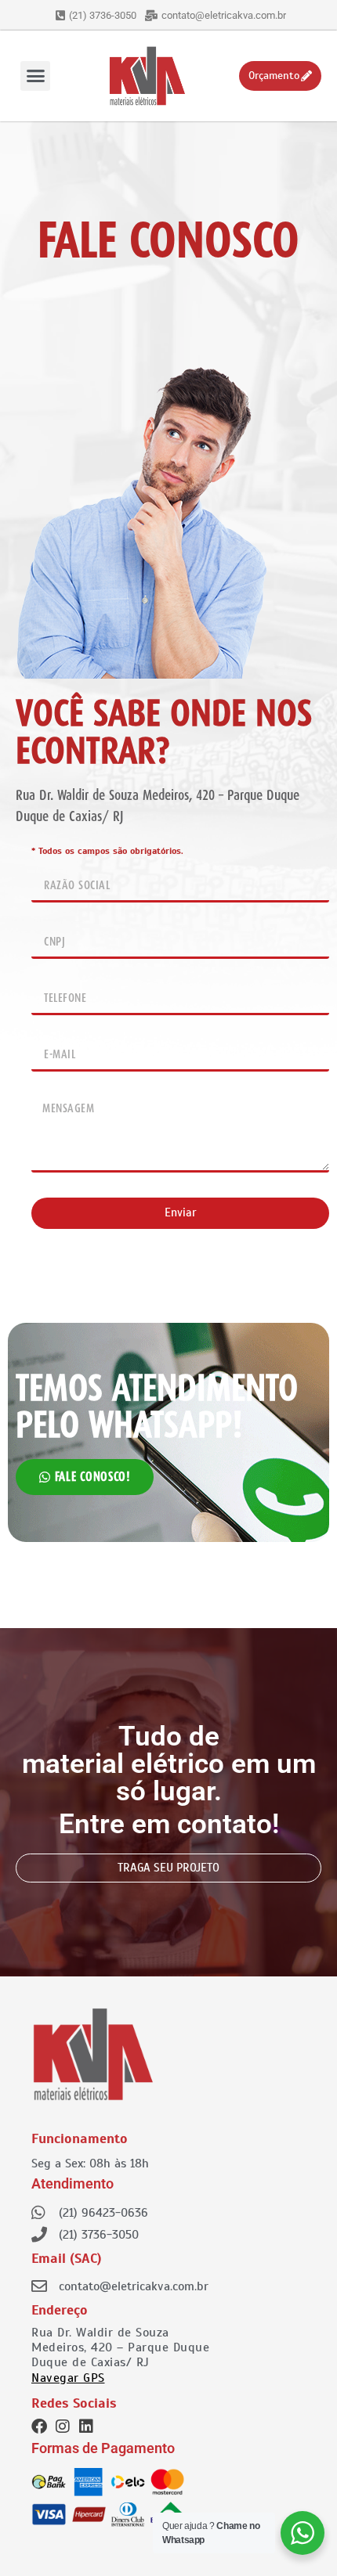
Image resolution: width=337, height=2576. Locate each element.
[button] (35, 76)
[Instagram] (63, 2426)
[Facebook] (39, 2426)
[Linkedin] (86, 2426)
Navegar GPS (68, 2378)
